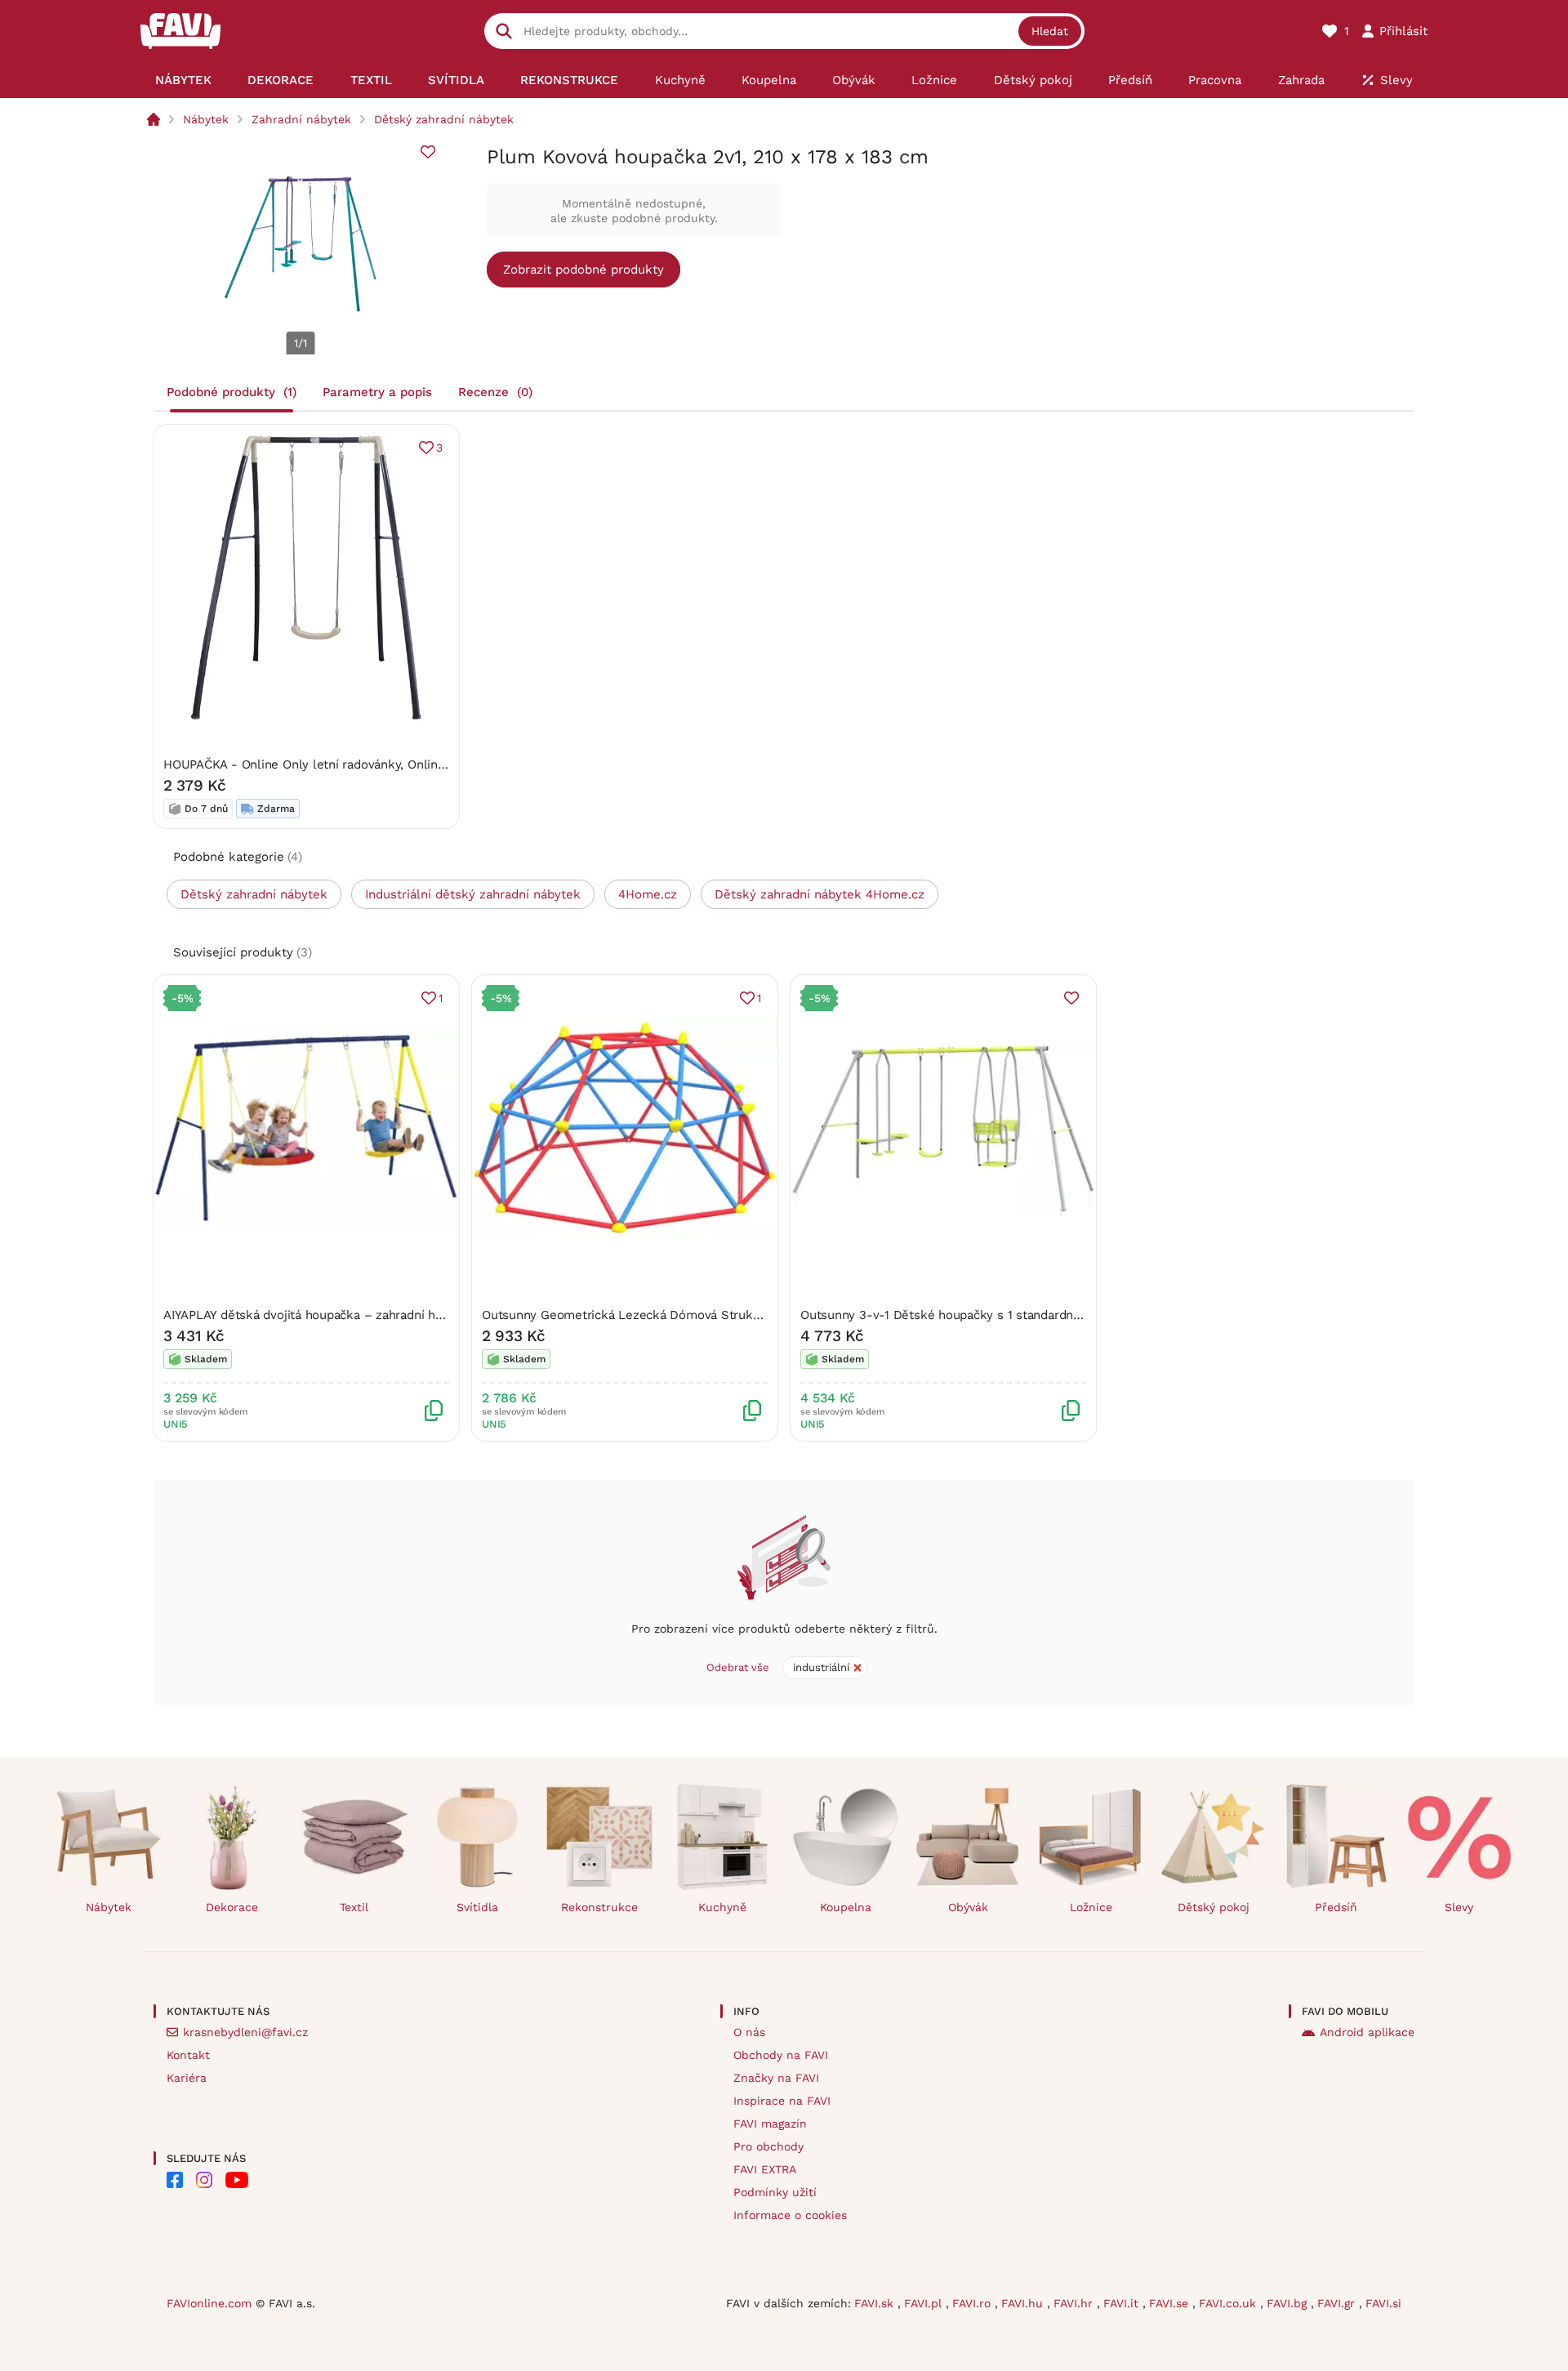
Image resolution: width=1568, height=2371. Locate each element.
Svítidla (477, 1907)
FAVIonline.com (209, 2303)
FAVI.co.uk (1229, 2303)
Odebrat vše (738, 1667)
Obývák (968, 1907)
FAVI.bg (1289, 2303)
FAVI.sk (876, 2303)
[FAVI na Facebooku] (175, 2180)
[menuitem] (183, 80)
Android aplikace (1367, 2032)
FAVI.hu (1024, 2303)
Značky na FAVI (776, 2078)
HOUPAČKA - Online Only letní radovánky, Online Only (319, 764)
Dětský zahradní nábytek (444, 119)
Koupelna (846, 1907)
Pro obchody (768, 2146)
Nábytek (206, 119)
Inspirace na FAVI (782, 2101)
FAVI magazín (770, 2124)
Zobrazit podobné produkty (584, 270)
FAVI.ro (973, 2303)
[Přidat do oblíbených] (428, 152)
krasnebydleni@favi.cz (245, 2032)
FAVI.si (1383, 2303)
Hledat (1050, 31)
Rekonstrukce (599, 1907)
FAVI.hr (1075, 2303)
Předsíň (1336, 1907)
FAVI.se (1171, 2303)
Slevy (1459, 1907)
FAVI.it (1123, 2303)
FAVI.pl (925, 2303)
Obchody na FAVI (781, 2055)
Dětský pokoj (1214, 1907)
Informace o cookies (790, 2215)
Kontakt (188, 2055)
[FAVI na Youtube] (237, 2180)
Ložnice (1091, 1907)
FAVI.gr (1338, 2303)
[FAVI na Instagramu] (204, 2180)
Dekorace (232, 1907)
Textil (354, 1907)
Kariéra (187, 2078)
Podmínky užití (775, 2192)
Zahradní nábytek (301, 119)
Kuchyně (722, 1907)
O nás (749, 2032)
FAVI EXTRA (765, 2169)
